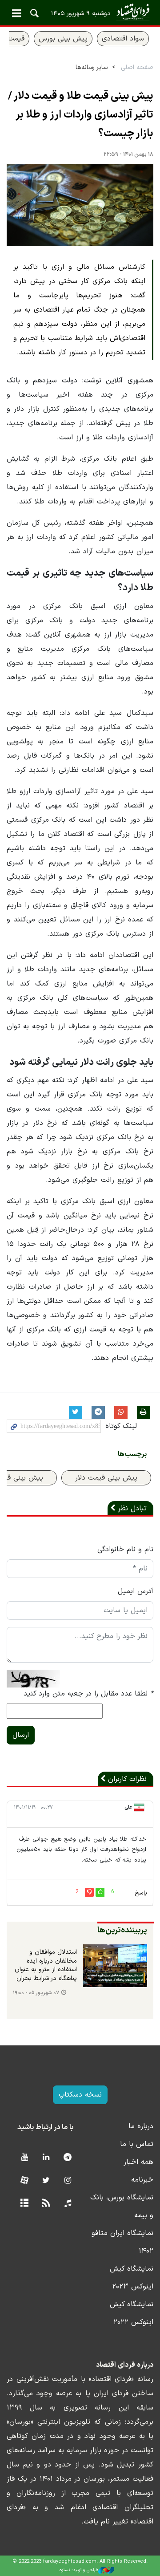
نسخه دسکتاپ (80, 2095)
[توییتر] (46, 2181)
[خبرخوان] (46, 2204)
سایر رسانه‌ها (92, 67)
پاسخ (141, 1893)
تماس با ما (137, 2144)
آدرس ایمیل (136, 1591)
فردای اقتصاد (80, 12)
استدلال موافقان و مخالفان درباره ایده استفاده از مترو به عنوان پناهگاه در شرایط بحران (46, 1965)
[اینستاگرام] (68, 2181)
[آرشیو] (24, 2204)
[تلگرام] (68, 2158)
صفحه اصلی (137, 67)
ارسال (21, 1735)
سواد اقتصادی (123, 39)
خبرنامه (142, 2180)
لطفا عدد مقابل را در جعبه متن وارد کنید (88, 1694)
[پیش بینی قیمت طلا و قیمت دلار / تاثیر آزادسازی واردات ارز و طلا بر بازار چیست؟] (80, 205)
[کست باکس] (68, 2204)
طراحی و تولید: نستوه (79, 2570)
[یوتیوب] (24, 2158)
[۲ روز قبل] (115, 1966)
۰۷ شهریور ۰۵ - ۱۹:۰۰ (36, 1993)
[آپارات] (24, 2181)
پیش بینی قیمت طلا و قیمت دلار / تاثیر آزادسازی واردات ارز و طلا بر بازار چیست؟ (81, 115)
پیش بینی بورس (63, 39)
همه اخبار (138, 2162)
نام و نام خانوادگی (125, 1550)
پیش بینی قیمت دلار (106, 1478)
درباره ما (141, 2126)
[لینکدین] (46, 2158)
